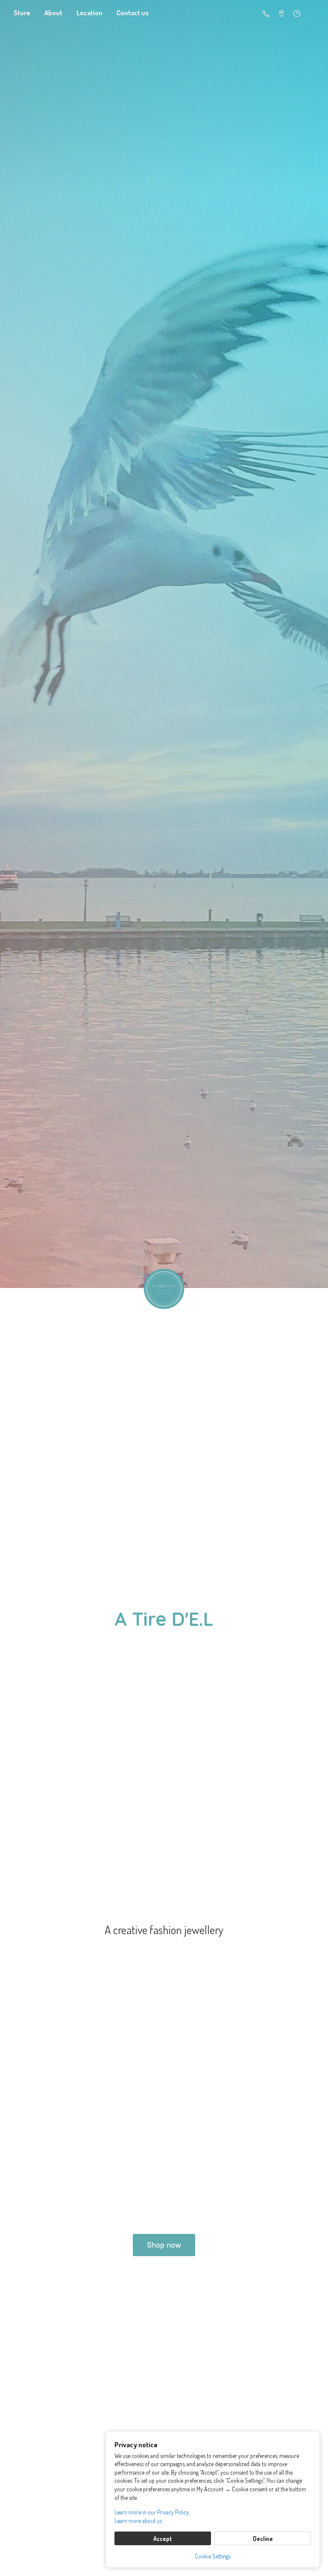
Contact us (133, 13)
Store (22, 13)
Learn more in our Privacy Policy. (152, 2512)
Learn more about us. (139, 2521)
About (53, 13)
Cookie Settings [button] (213, 2556)
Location (89, 13)
